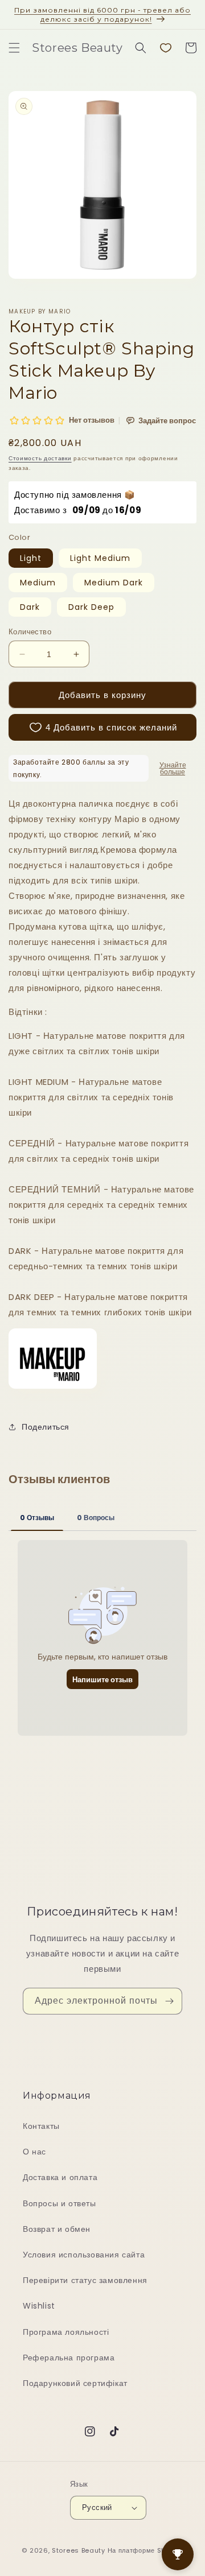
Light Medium (100, 558)
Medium (38, 583)
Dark (30, 607)
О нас (34, 2152)
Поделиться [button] (46, 1427)
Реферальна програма (69, 2358)
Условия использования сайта (84, 2255)
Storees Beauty (80, 2550)
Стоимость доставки (40, 458)
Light (31, 558)
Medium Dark (114, 583)
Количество (30, 632)
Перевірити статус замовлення (85, 2280)
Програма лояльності (66, 2332)
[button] (14, 48)
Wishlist (39, 2306)
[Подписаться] (169, 2001)
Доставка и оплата (60, 2177)
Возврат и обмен (57, 2229)
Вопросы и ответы (60, 2203)
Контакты (41, 2126)
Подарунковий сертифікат (75, 2383)
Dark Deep (91, 607)
